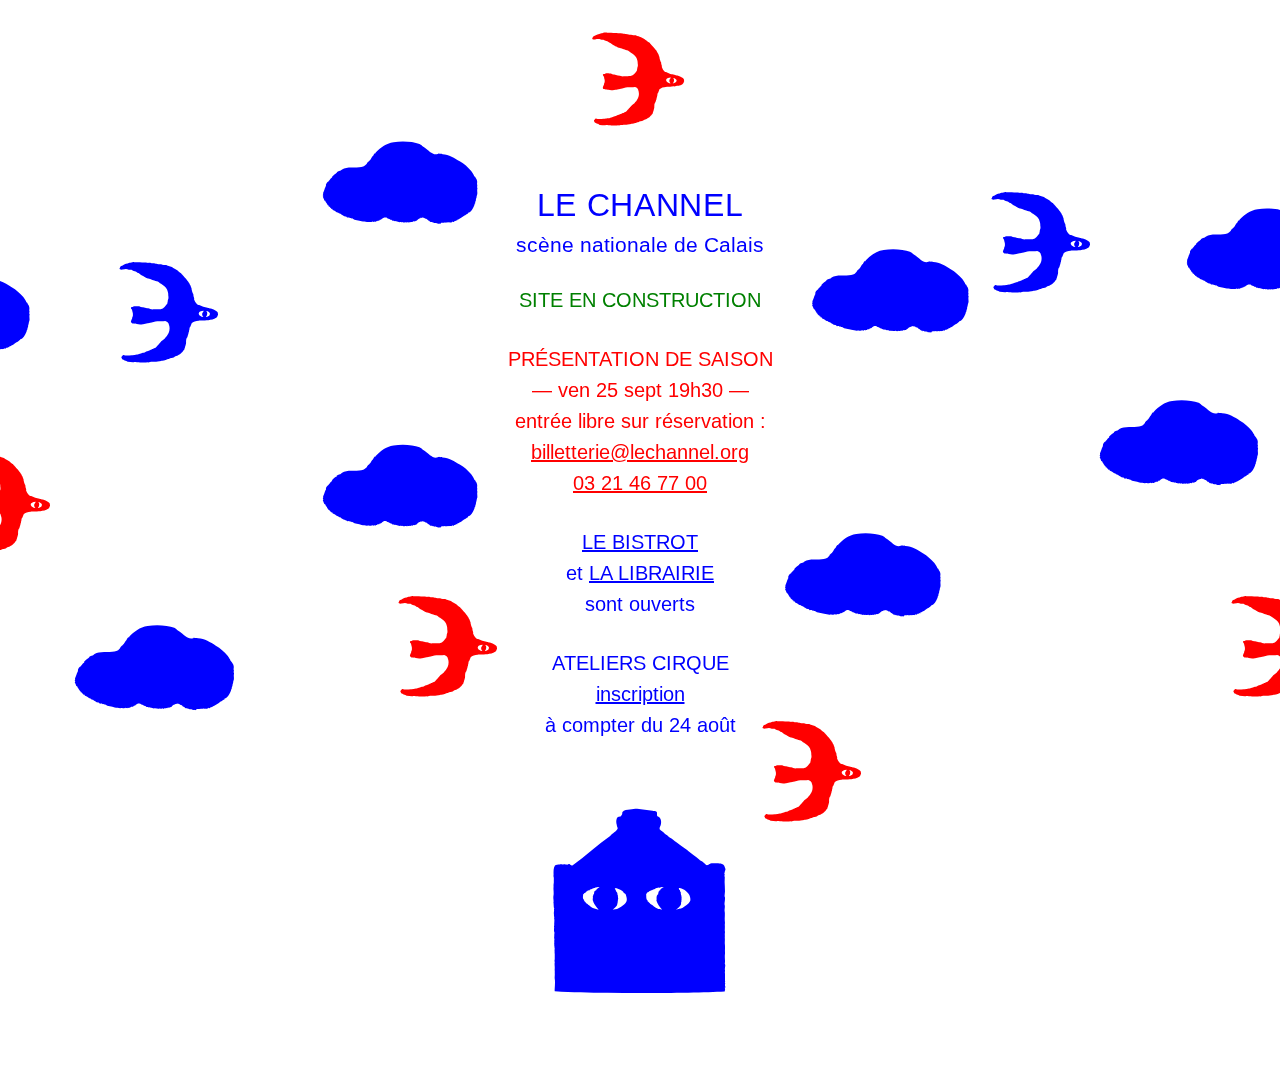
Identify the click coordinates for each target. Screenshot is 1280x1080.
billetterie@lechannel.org (640, 452)
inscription (640, 694)
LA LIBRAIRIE (651, 573)
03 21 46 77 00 (640, 483)
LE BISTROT (640, 542)
